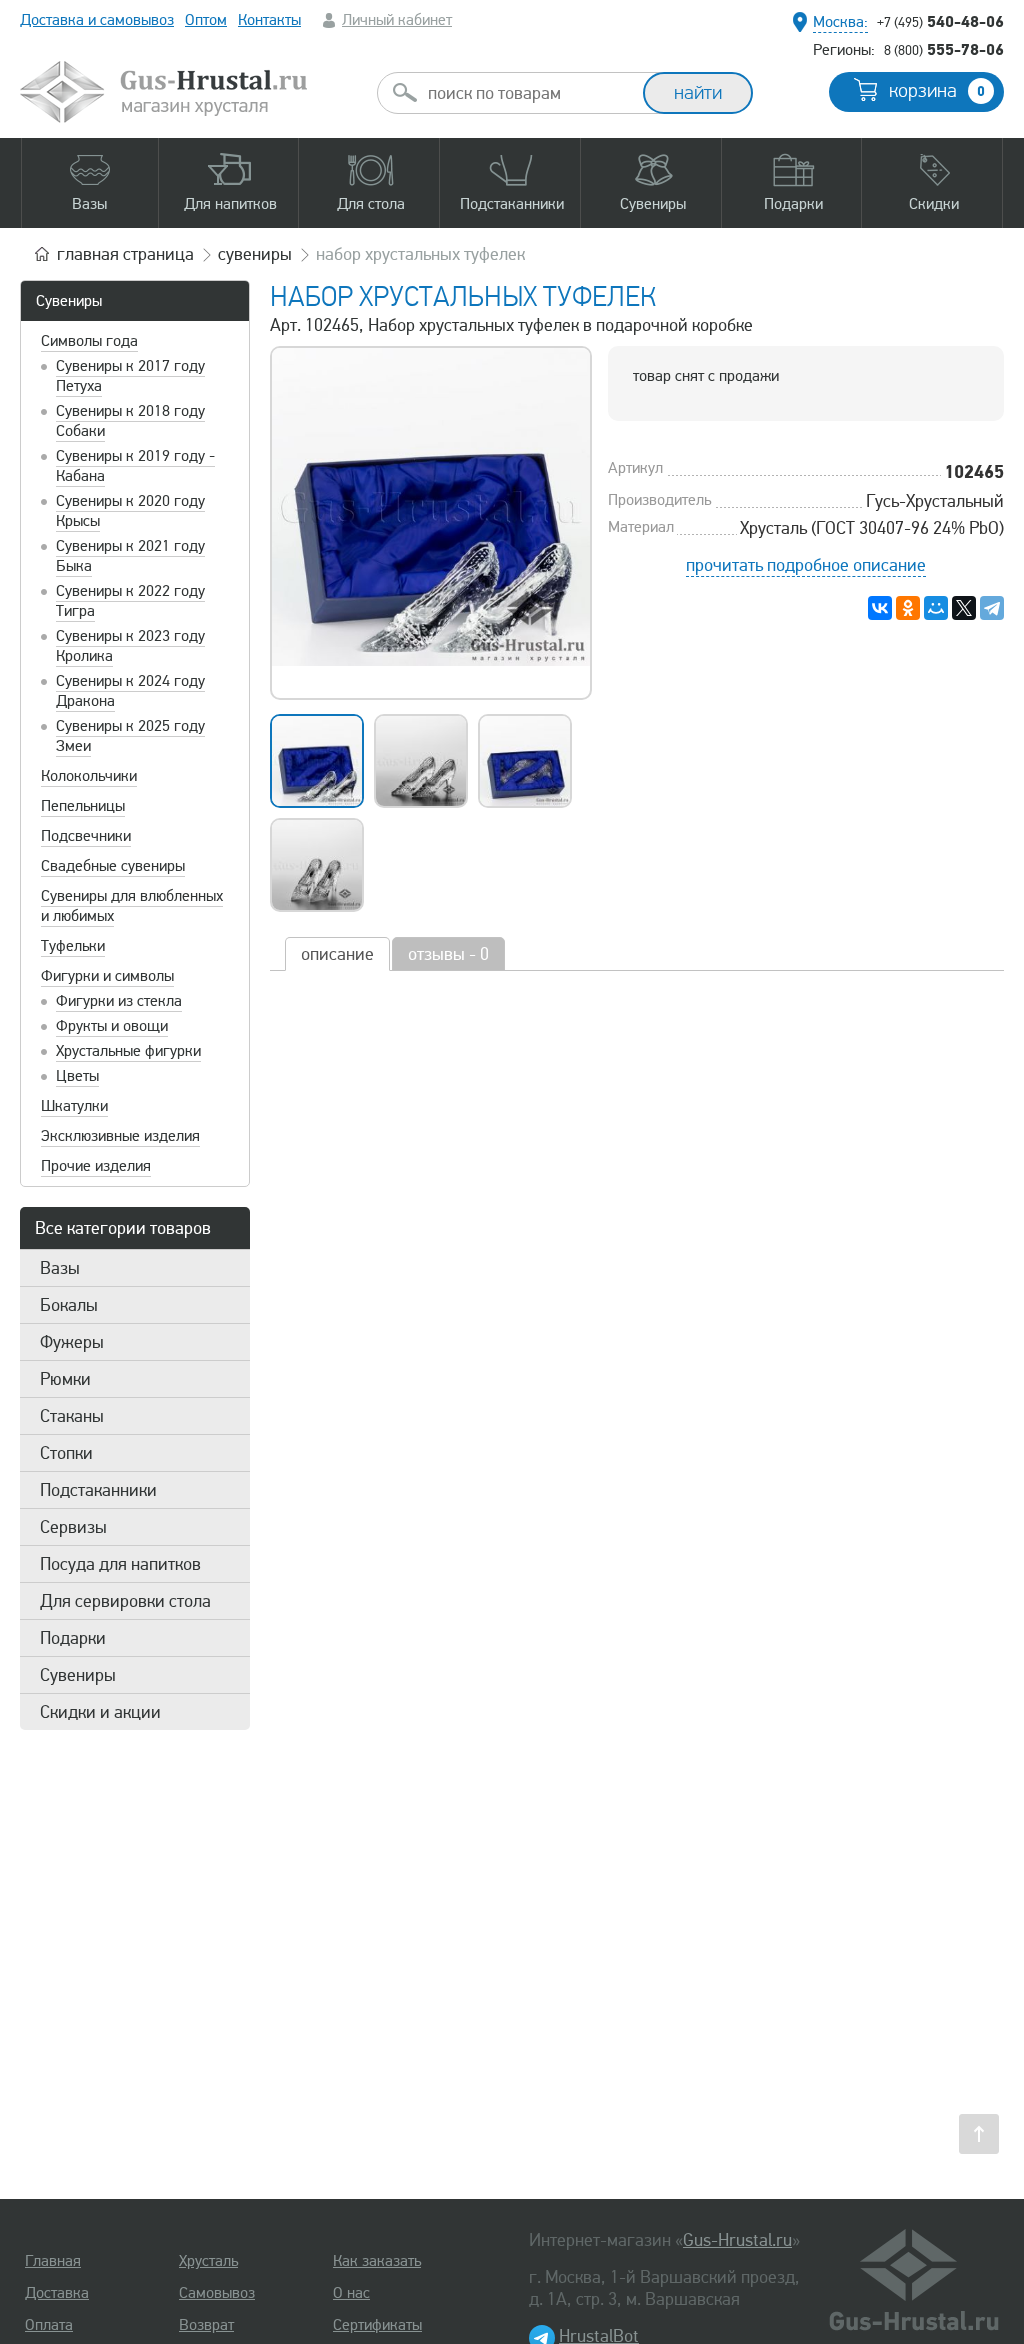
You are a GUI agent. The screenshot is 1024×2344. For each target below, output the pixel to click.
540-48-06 (940, 21)
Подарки (73, 1638)
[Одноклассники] (908, 608)
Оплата (49, 2325)
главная (125, 254)
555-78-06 (944, 49)
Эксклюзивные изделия (120, 1136)
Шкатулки (74, 1106)
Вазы (60, 1268)
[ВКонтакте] (880, 608)
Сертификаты (377, 2325)
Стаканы (72, 1416)
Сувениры (69, 301)
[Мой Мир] (936, 608)
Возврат (206, 2325)
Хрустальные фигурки (128, 1051)
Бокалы (69, 1305)
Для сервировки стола (125, 1601)
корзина (937, 91)
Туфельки (73, 946)
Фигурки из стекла (119, 1001)
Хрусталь (208, 2261)
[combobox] (528, 93)
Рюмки (65, 1379)
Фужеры (72, 1342)
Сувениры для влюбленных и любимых (132, 906)
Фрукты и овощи (112, 1026)
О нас (351, 2293)
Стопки (66, 1453)
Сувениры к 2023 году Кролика (130, 646)
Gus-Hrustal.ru (737, 2240)
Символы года (89, 341)
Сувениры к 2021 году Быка (130, 556)
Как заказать (377, 2261)
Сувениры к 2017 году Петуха (130, 376)
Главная (53, 2261)
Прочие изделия (96, 1166)
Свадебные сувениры (113, 866)
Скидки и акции (100, 1712)
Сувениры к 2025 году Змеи (130, 736)
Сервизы (73, 1527)
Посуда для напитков (120, 1564)
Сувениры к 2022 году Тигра (130, 601)
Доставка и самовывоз (97, 20)
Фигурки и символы (107, 976)
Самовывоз (217, 2293)
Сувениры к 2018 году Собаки (130, 421)
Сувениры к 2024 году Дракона (130, 691)
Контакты (269, 20)
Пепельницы (83, 806)
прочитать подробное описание (806, 565)
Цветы (77, 1076)
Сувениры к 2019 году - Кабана (135, 466)
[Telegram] (992, 608)
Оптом (206, 20)
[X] (964, 608)
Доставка (57, 2293)
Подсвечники (86, 836)
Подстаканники (98, 1490)
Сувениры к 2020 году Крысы (130, 511)
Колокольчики (89, 776)
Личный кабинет (397, 20)
